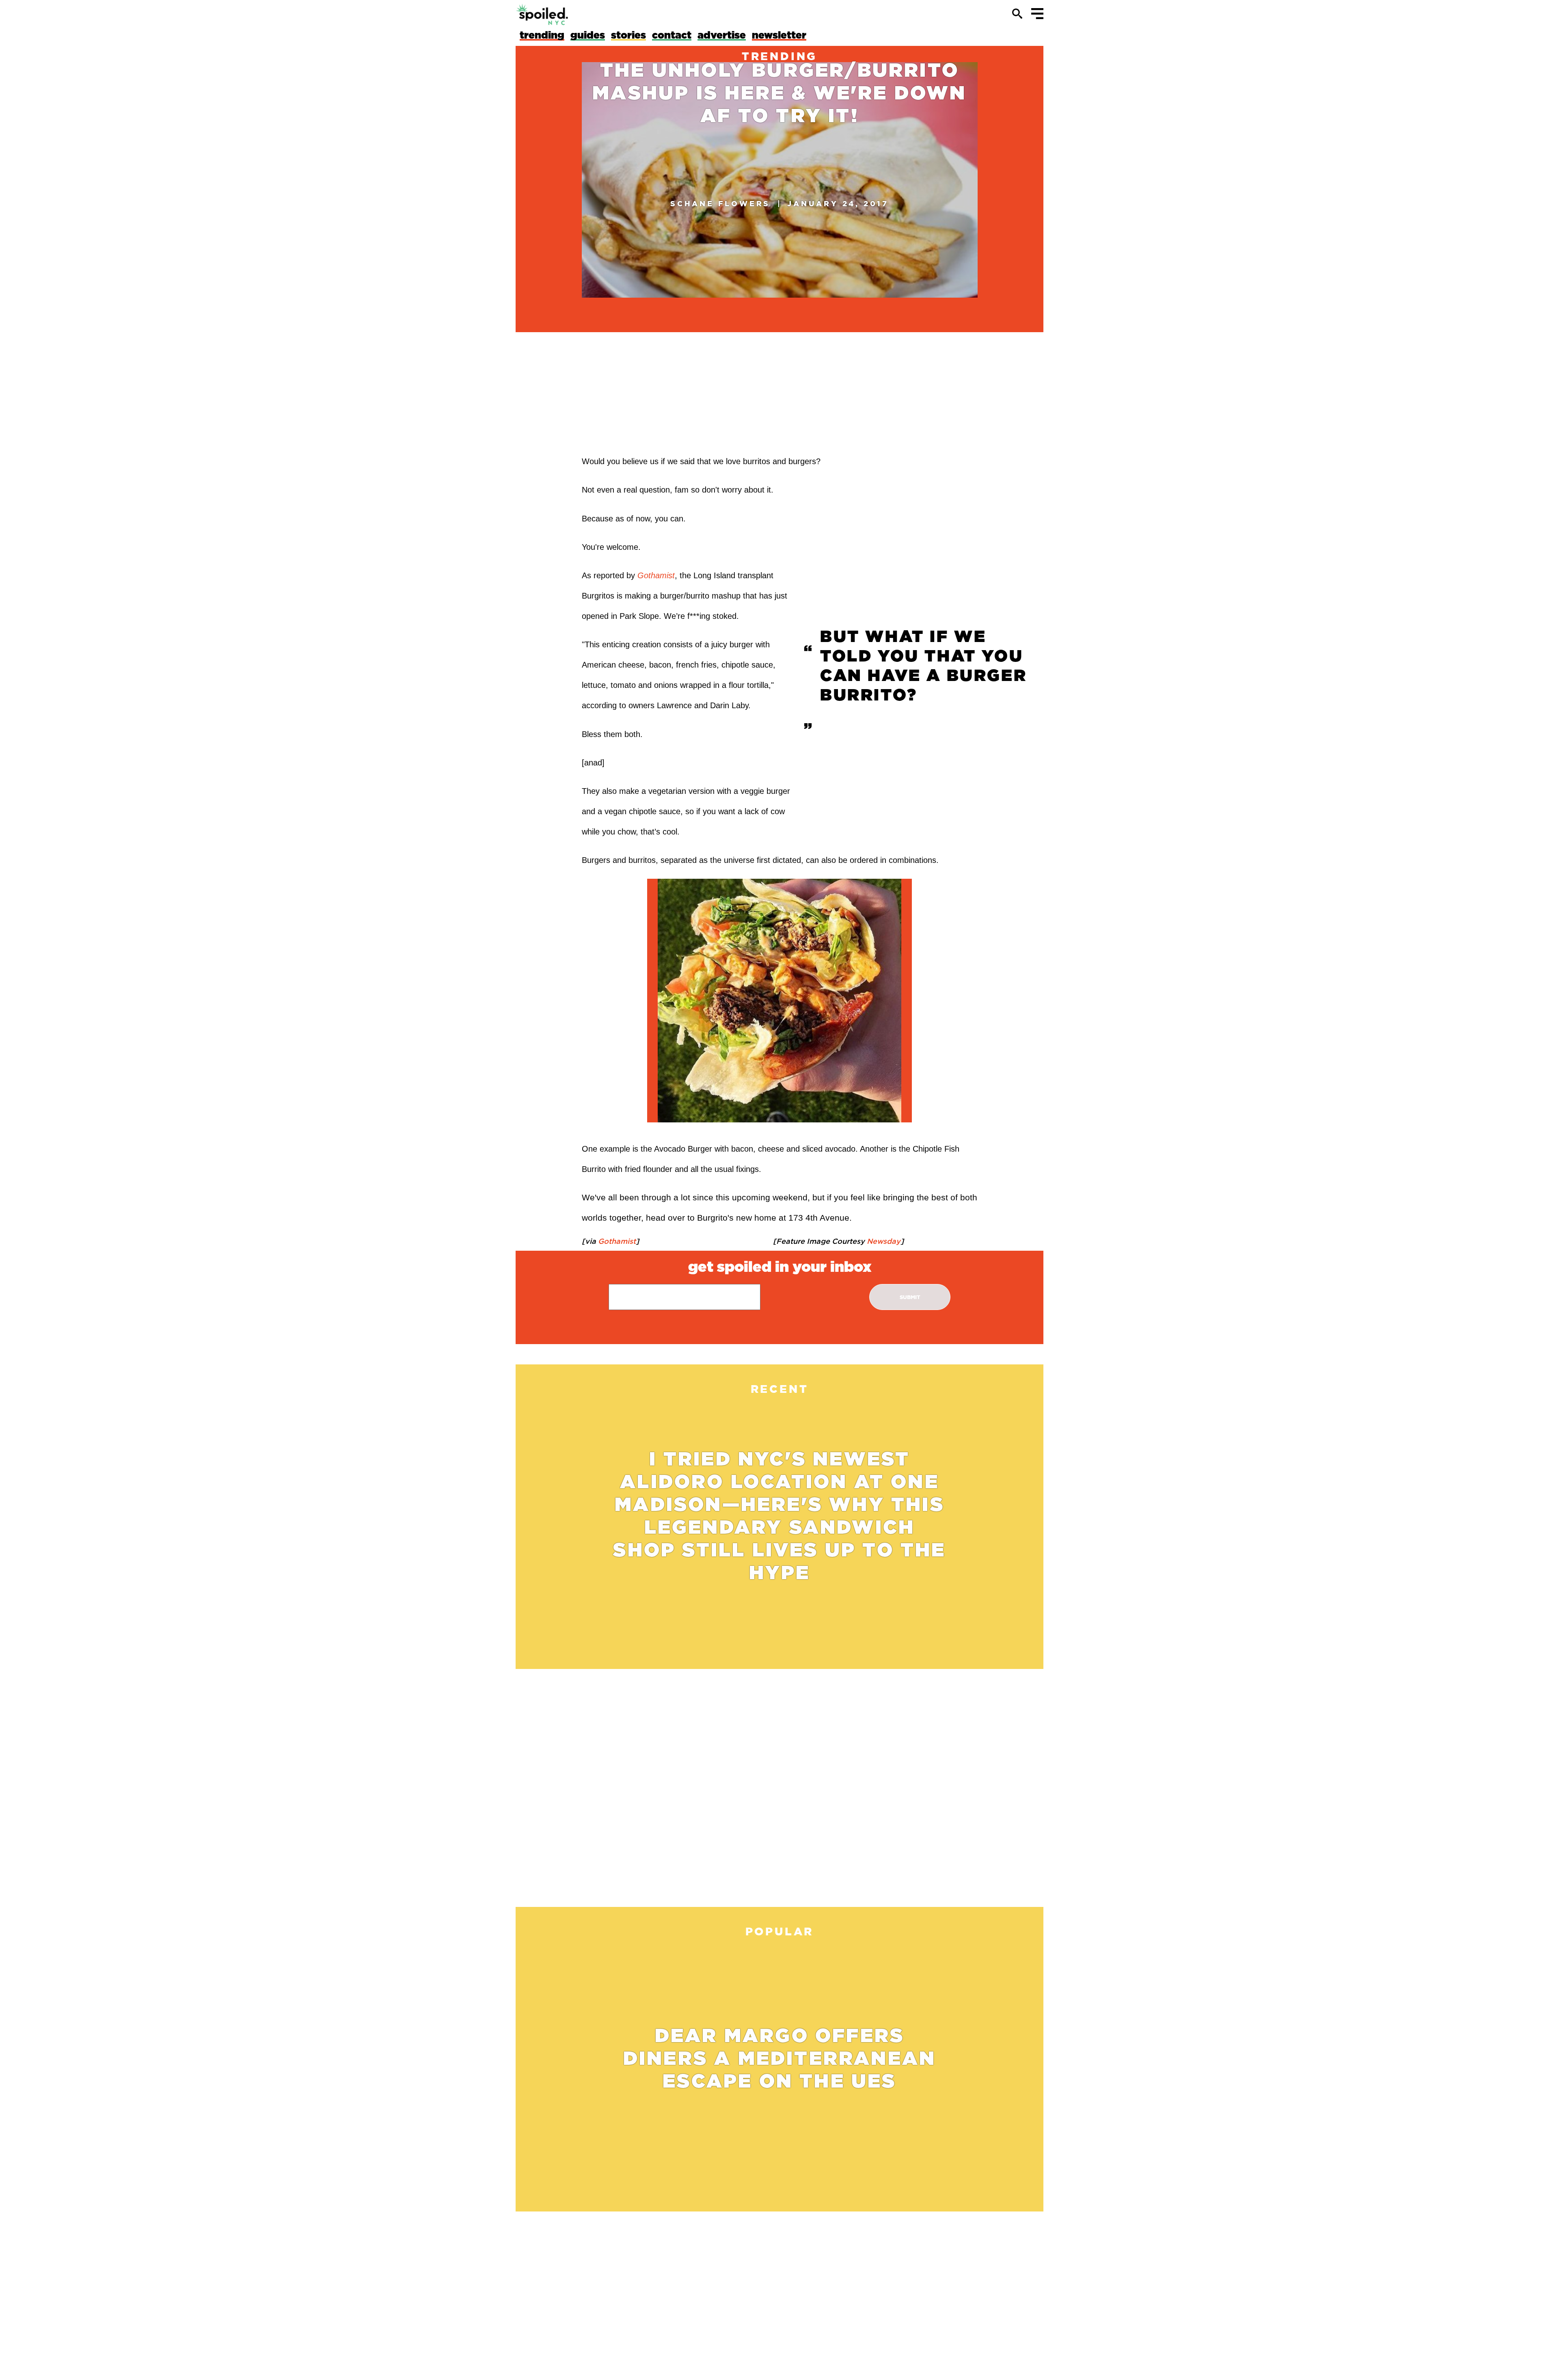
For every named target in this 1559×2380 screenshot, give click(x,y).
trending (779, 56)
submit (910, 1297)
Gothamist (616, 1241)
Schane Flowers (720, 203)
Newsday (883, 1241)
